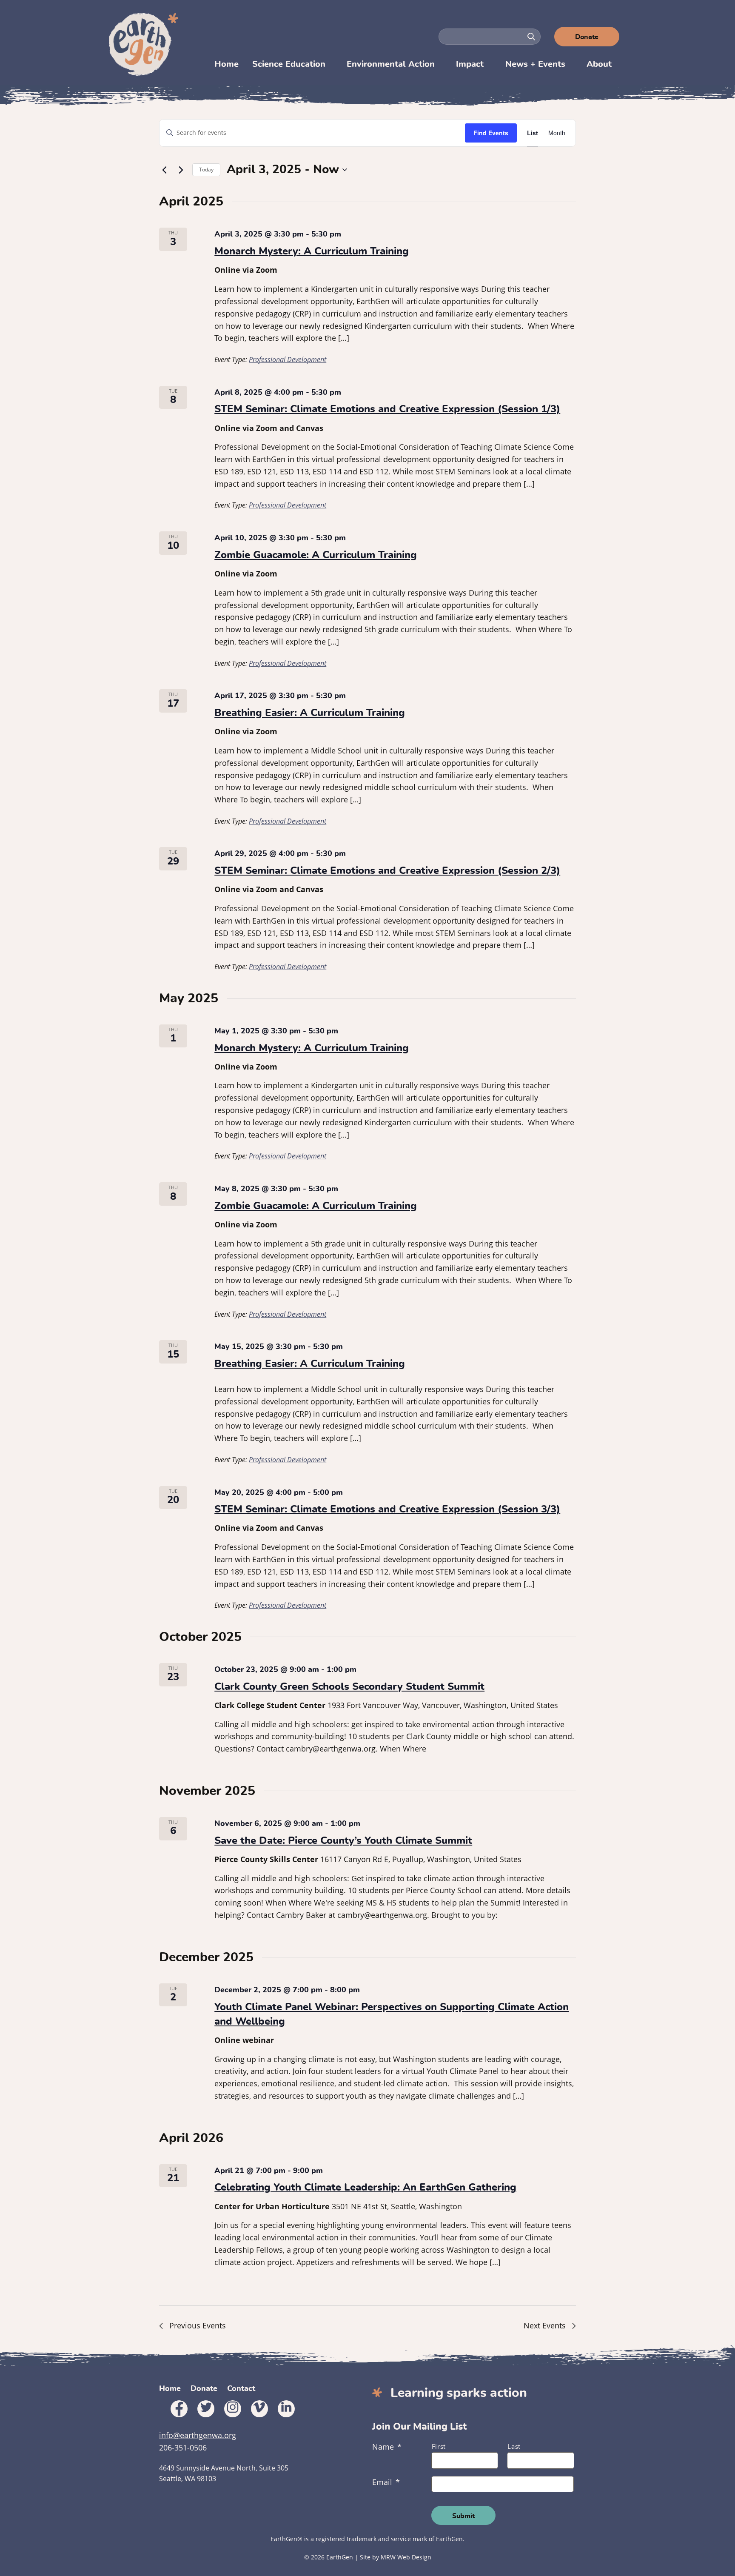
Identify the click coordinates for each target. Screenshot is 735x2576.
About (599, 64)
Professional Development (288, 359)
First (439, 2446)
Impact (470, 64)
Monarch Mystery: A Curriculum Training (312, 251)
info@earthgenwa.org (198, 2435)
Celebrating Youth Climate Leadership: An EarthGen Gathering (365, 2188)
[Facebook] (179, 2409)
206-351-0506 (183, 2448)
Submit (463, 2516)
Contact (241, 2389)
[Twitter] (206, 2409)
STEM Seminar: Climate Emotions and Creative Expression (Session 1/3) (387, 409)
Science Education (289, 64)
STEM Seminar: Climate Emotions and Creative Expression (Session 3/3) (387, 1509)
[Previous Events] (164, 170)
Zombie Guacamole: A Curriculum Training (316, 555)
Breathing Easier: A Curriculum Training (310, 713)
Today (206, 170)
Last (514, 2446)
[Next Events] (181, 170)
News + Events (535, 64)
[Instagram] (233, 2409)
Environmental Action (391, 64)
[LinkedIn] (286, 2409)
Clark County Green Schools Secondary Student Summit (349, 1687)
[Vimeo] (259, 2409)
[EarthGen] (145, 44)
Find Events (491, 133)
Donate (587, 37)
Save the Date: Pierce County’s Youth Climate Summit (343, 1841)
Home (226, 64)
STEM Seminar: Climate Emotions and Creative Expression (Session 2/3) (387, 871)
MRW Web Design (406, 2557)
